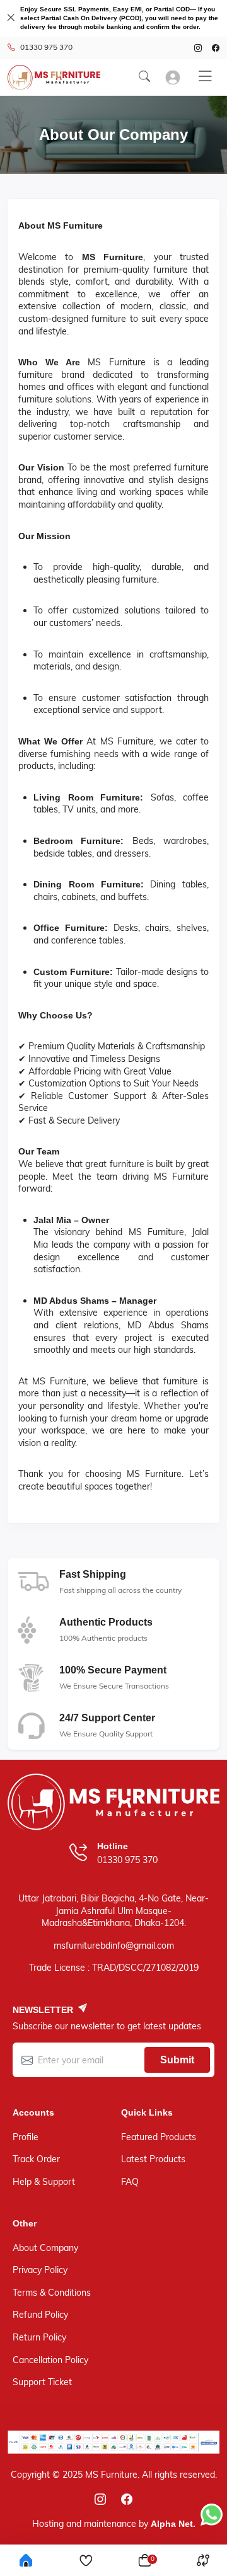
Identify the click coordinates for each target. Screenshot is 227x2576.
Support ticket (42, 2382)
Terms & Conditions (52, 2293)
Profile (26, 2137)
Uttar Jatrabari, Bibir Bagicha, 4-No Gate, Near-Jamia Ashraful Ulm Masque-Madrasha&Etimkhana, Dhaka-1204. (113, 1911)
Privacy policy (40, 2270)
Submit (177, 2060)
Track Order (36, 2159)
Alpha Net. (173, 2524)
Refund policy (40, 2315)
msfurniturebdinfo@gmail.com (114, 1946)
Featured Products (159, 2137)
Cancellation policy (50, 2360)
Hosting (48, 2524)
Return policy (39, 2337)
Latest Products (153, 2159)
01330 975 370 (46, 47)
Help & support (44, 2182)
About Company (45, 2248)
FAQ (130, 2182)
